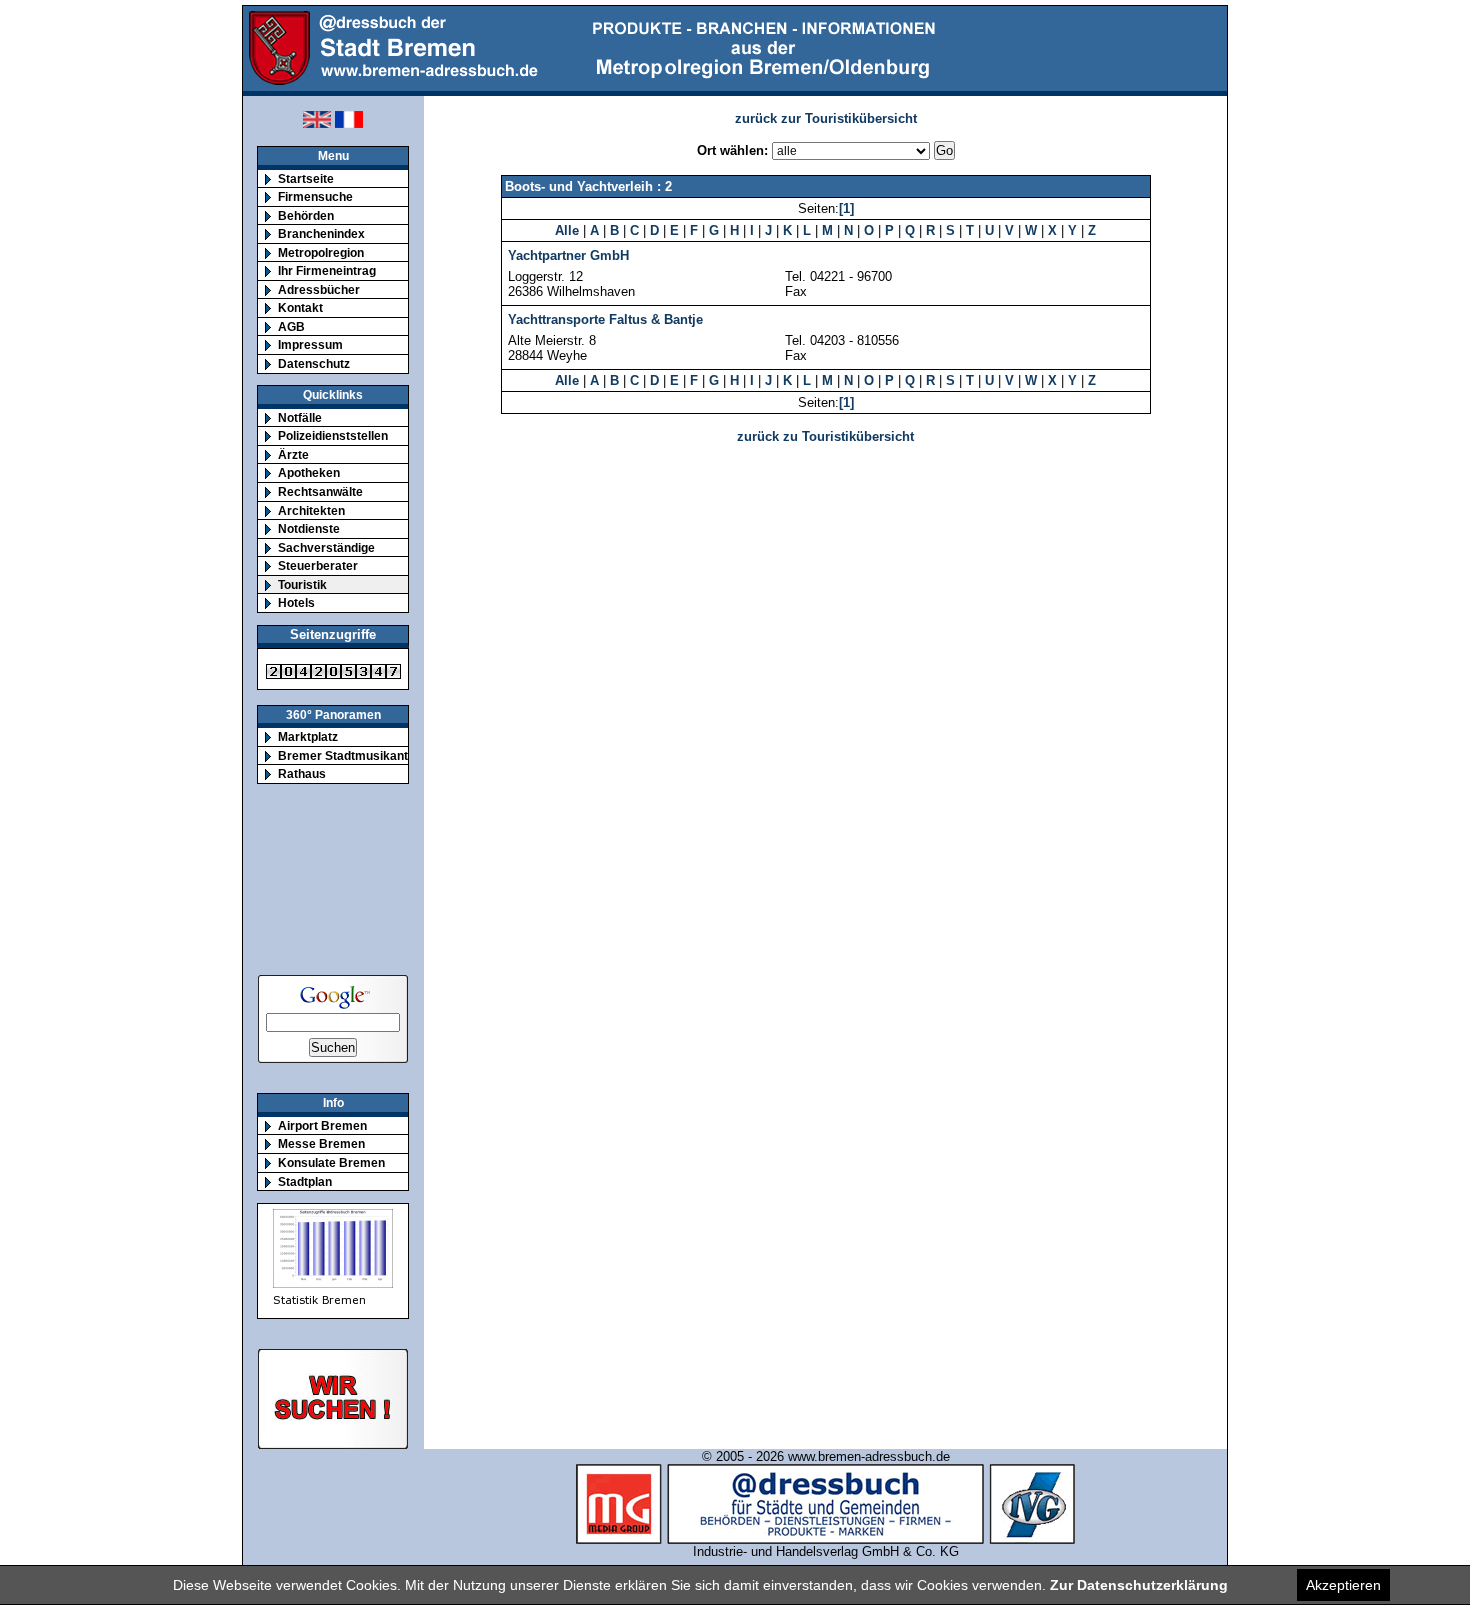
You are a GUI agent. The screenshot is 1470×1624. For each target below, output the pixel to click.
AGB (291, 326)
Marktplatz (308, 736)
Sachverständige (326, 547)
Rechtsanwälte (320, 491)
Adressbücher (319, 289)
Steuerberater (318, 565)
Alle (567, 230)
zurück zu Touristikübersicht (825, 436)
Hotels (296, 602)
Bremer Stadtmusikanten (350, 755)
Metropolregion (321, 252)
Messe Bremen (321, 1143)
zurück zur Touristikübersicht (826, 118)
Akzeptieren (1343, 1585)
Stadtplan (305, 1181)
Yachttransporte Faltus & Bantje (605, 319)
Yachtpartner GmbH (568, 255)
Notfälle (300, 417)
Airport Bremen (322, 1125)
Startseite (306, 178)
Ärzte (293, 454)
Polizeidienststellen (333, 435)
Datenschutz (314, 363)
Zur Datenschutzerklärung (1139, 1585)
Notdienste (309, 528)
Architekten (311, 510)
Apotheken (309, 472)
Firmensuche (315, 196)
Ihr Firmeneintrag (327, 270)
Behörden (306, 215)
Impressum (310, 344)
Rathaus (302, 773)
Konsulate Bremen (331, 1162)
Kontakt (300, 307)
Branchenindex (321, 233)
